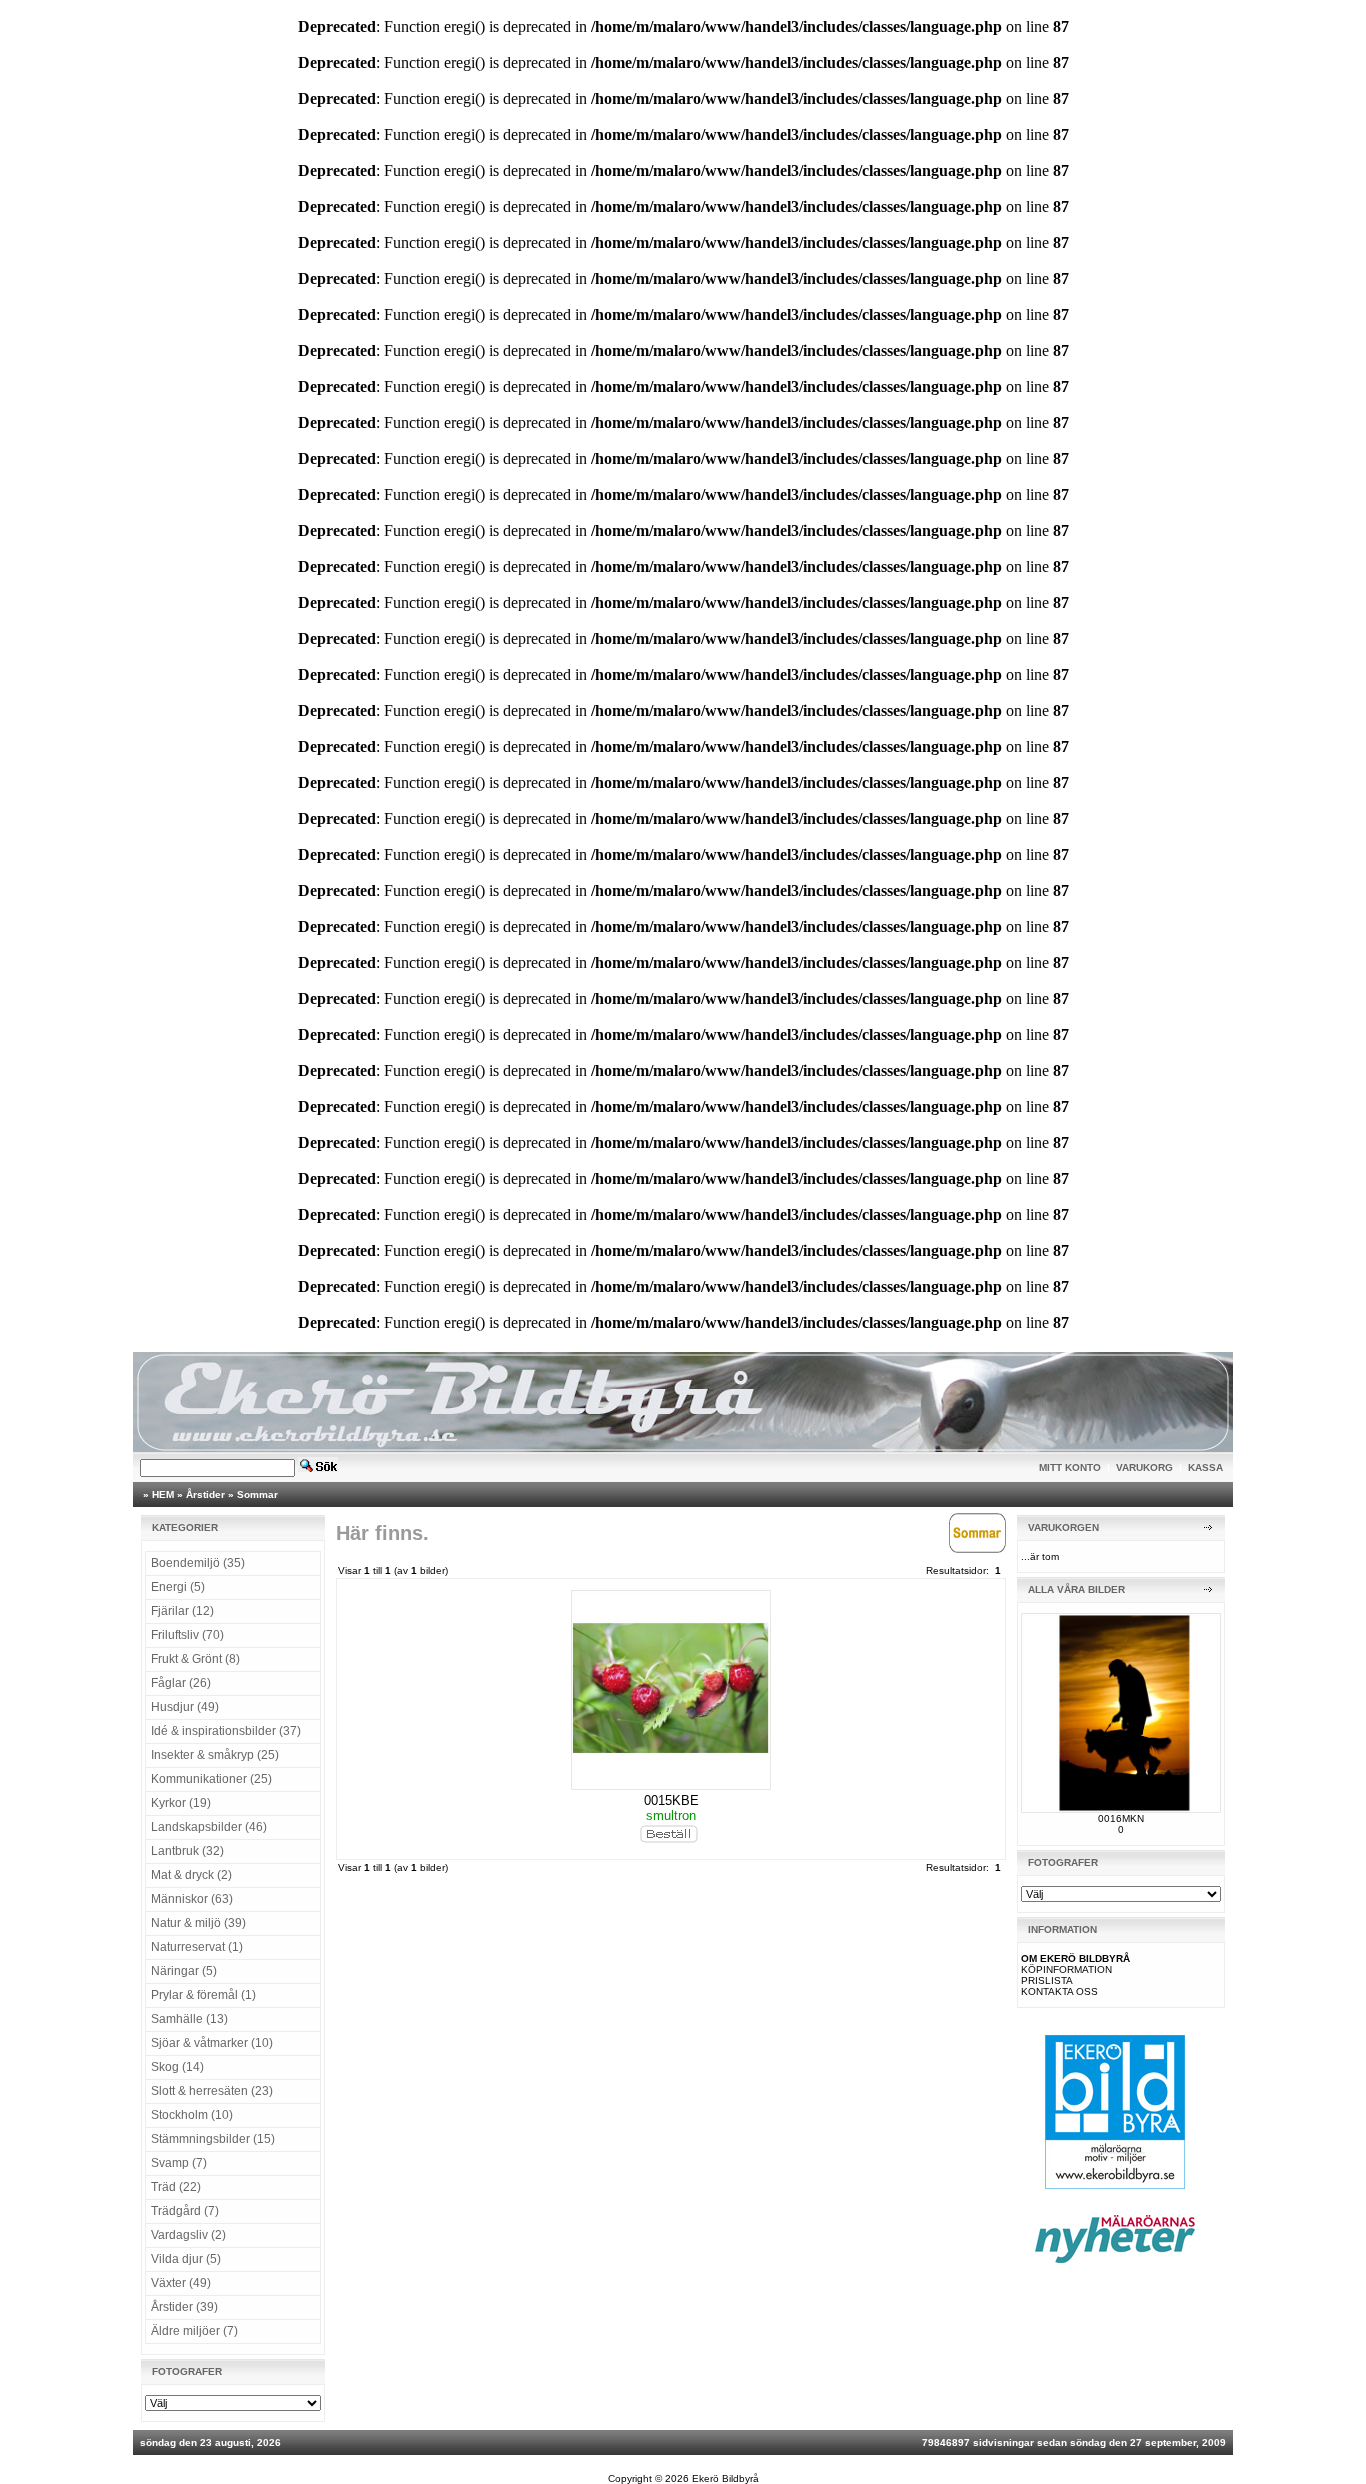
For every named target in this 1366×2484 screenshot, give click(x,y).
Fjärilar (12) (182, 1611)
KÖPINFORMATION (1066, 1969)
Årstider (205, 1494)
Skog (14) (177, 2067)
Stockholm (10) (192, 2115)
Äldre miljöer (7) (194, 2331)
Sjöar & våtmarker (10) (212, 2043)
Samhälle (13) (189, 2019)
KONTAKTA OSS (1059, 1991)
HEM (163, 1494)
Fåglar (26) (181, 1683)
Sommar (257, 1494)
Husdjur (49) (185, 1707)
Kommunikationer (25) (211, 1779)
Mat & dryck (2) (191, 1875)
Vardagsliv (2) (188, 2235)
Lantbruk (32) (187, 1851)
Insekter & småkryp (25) (215, 1755)
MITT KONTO (1070, 1467)
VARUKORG (1144, 1467)
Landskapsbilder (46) (209, 1827)
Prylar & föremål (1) (203, 1995)
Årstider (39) (184, 2307)
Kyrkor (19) (181, 1803)
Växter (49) (181, 2283)
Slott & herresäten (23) (212, 2091)
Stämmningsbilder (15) (213, 2139)
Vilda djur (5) (186, 2259)
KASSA (1205, 1467)
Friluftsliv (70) (187, 1635)
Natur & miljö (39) (198, 1923)
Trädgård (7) (185, 2211)
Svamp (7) (179, 2163)
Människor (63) (192, 1899)
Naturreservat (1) (197, 1947)
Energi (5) (178, 1587)
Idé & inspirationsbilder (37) (226, 1731)
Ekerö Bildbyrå (725, 2478)
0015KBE (671, 1800)
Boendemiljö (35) (198, 1563)
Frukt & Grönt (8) (195, 1659)
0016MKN (1121, 1818)
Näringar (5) (184, 1971)
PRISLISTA (1047, 1980)
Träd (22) (176, 2187)
